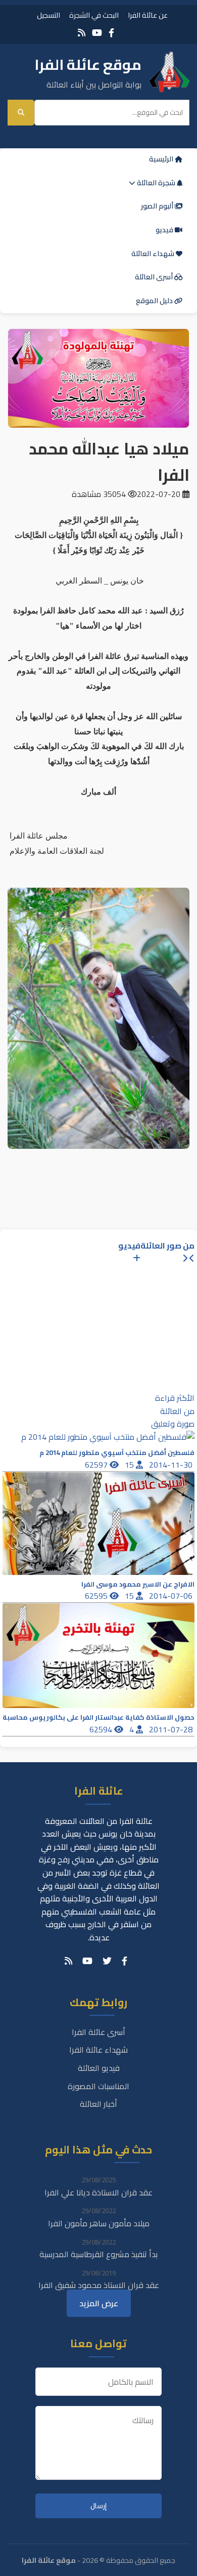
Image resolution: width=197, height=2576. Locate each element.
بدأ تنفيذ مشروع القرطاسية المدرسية (98, 2254)
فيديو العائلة (99, 2068)
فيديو (165, 230)
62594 (102, 1729)
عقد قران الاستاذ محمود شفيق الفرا (99, 2285)
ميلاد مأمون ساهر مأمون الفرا (99, 2223)
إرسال (98, 2506)
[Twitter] (107, 1961)
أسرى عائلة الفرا (98, 2032)
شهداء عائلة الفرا (98, 2050)
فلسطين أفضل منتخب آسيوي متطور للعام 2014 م (117, 1453)
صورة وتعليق (173, 1424)
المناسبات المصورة (98, 2086)
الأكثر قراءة (175, 1398)
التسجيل (48, 15)
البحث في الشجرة (94, 15)
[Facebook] (111, 33)
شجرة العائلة (156, 183)
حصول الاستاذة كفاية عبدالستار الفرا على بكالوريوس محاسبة (98, 1717)
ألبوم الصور (158, 206)
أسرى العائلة (155, 277)
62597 (97, 1465)
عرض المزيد (99, 2303)
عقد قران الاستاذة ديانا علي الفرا (98, 2192)
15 (130, 1465)
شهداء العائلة (154, 254)
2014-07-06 (172, 1596)
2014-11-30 (172, 1465)
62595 (97, 1596)
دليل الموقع (155, 301)
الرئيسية (162, 159)
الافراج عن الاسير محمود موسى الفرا (138, 1584)
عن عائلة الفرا (148, 15)
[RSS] (82, 33)
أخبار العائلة (98, 2104)
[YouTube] (97, 33)
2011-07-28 (172, 1729)
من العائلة (177, 1411)
